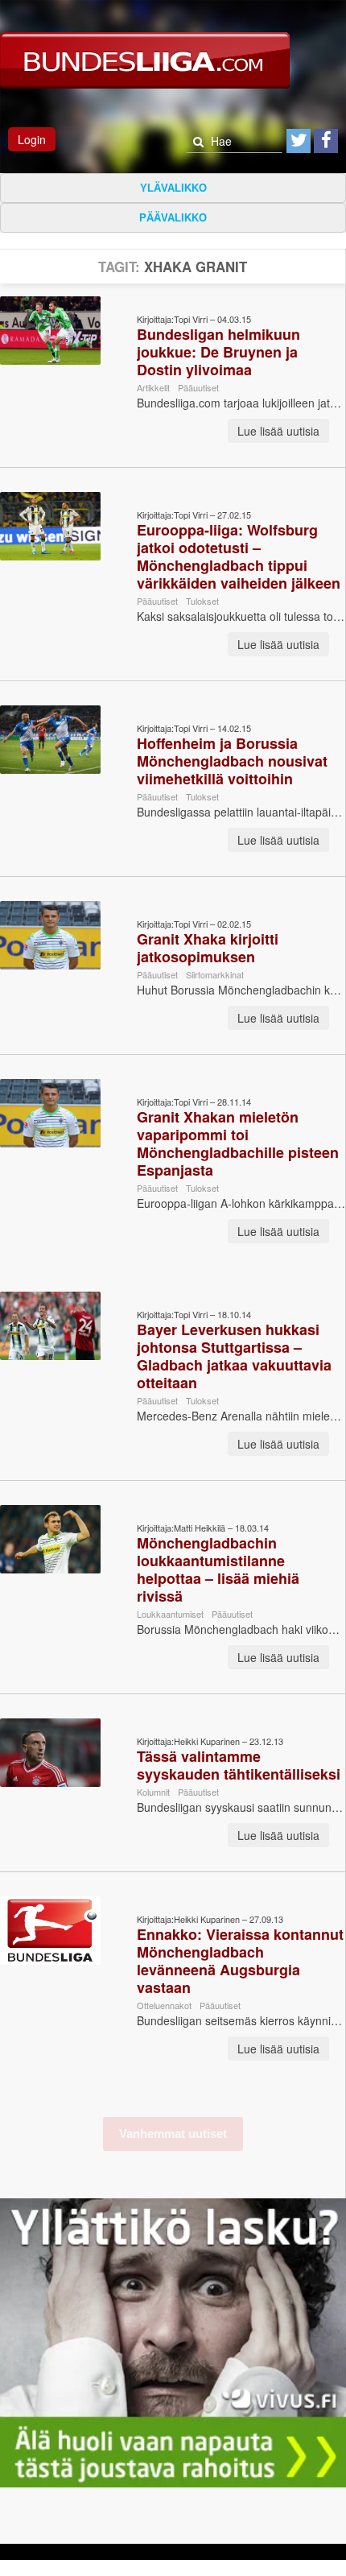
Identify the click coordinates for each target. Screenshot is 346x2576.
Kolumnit (153, 1792)
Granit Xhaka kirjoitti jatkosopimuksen (208, 948)
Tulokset (202, 601)
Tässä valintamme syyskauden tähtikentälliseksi (239, 1765)
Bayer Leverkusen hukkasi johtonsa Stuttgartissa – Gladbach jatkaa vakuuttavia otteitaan (234, 1356)
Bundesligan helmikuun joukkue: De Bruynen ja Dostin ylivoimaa (218, 352)
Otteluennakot (164, 2005)
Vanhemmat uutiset (173, 2134)
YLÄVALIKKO (173, 188)
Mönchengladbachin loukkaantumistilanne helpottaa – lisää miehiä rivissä (218, 1569)
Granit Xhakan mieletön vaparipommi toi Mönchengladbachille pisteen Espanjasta (238, 1143)
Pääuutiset (198, 387)
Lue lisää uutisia (278, 431)
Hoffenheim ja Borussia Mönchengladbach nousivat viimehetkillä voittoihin (232, 761)
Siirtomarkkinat (215, 974)
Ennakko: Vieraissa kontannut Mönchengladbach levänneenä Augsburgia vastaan (240, 1961)
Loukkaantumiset (170, 1614)
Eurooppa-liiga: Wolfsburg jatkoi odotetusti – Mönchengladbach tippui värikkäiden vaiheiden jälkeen (239, 556)
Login (32, 139)
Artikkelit (153, 387)
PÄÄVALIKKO (173, 218)
